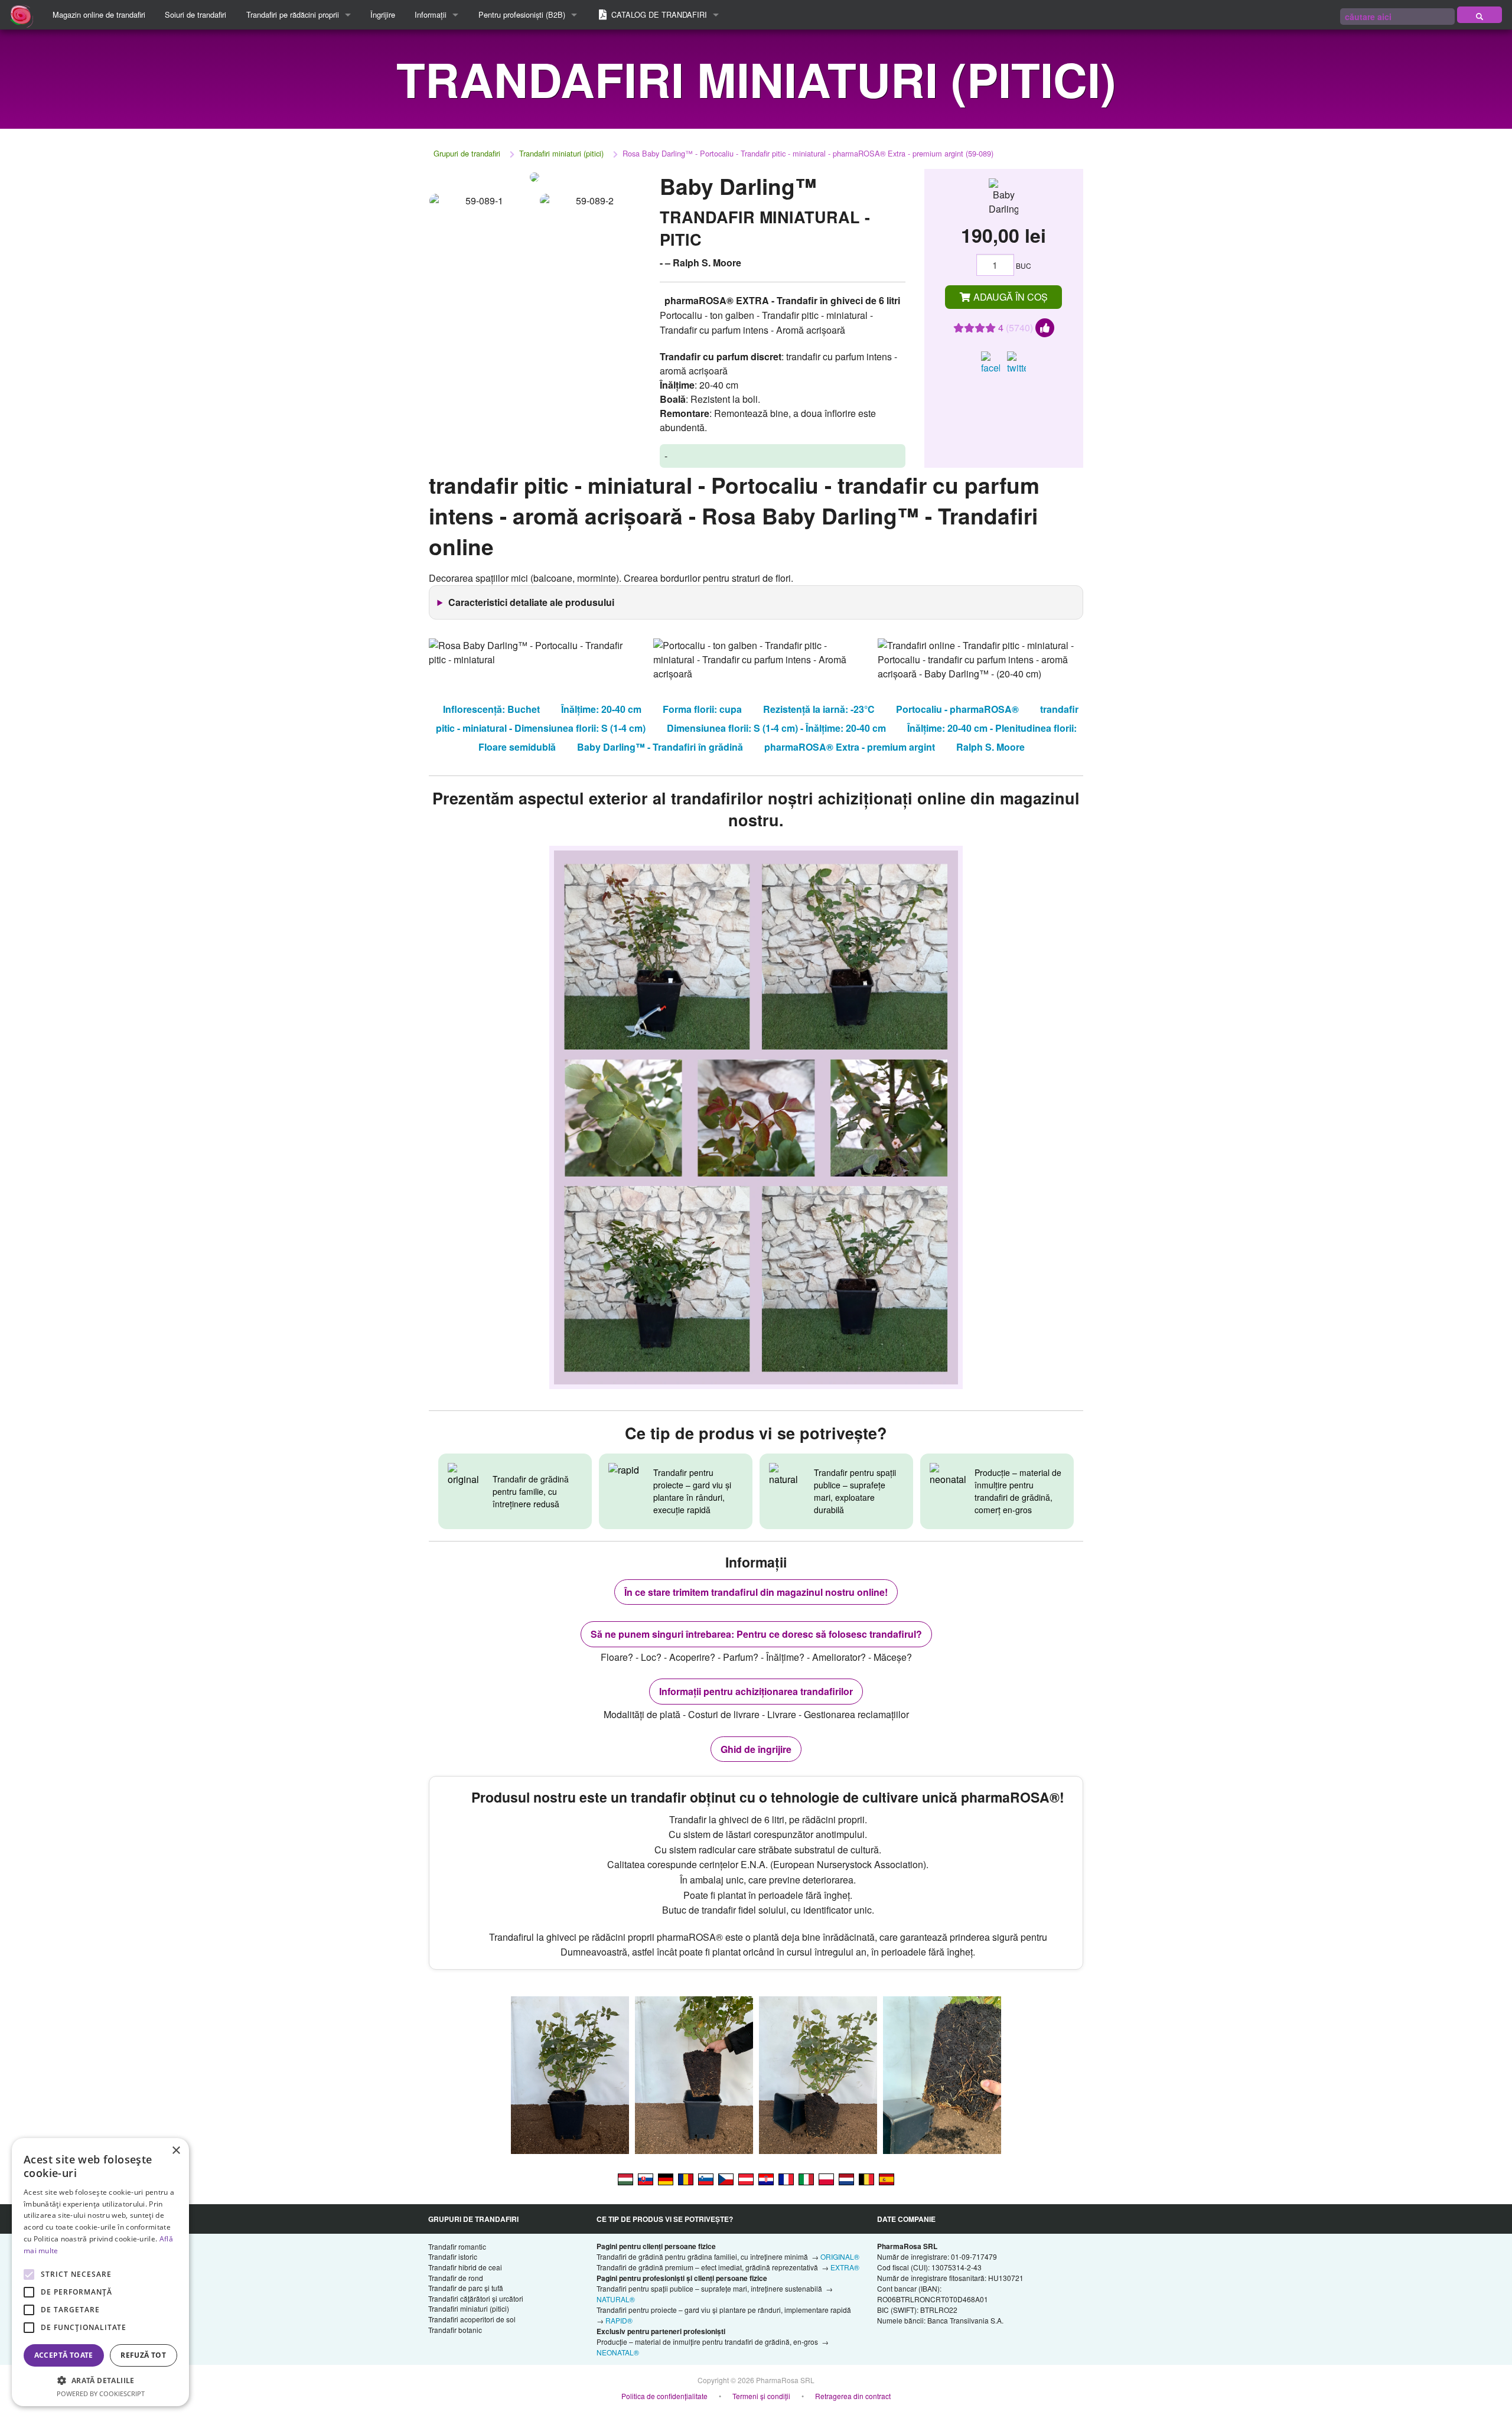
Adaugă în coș (1009, 297)
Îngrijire (383, 14)
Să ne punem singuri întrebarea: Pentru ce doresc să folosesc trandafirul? (756, 1634)
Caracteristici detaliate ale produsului (531, 602)
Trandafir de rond (456, 2278)
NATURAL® (616, 2299)
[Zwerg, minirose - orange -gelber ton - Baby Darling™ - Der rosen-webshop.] (666, 2178)
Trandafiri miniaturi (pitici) (561, 153)
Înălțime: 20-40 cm (601, 709)
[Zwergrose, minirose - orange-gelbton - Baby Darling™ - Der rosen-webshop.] (746, 2178)
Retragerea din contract (853, 2396)
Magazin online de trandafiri (99, 14)
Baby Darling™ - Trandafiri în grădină (660, 747)
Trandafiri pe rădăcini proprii (293, 14)
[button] (100, 2380)
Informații (431, 14)
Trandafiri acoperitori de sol (472, 2319)
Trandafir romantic (457, 2246)
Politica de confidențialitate (664, 2396)
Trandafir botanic (455, 2330)
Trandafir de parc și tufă (466, 2288)
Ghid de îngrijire (756, 1749)
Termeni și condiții (761, 2396)
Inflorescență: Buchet (491, 709)
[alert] (100, 2272)
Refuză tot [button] (143, 2355)
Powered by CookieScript (101, 2393)
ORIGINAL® (840, 2256)
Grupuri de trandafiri (467, 153)
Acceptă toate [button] (64, 2355)
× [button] (176, 2151)
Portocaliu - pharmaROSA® (957, 709)
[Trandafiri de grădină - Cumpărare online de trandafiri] (1480, 15)
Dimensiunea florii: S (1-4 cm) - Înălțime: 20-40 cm (776, 728)
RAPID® (619, 2320)
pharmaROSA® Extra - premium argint (850, 747)
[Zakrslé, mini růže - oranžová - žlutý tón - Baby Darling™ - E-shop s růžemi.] (726, 2178)
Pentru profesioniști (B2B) (522, 14)
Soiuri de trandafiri (195, 14)
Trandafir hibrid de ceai (465, 2267)
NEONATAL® (618, 2352)
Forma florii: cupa (702, 709)
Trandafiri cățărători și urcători (476, 2298)
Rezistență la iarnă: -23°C (819, 709)
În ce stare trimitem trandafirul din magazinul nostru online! (756, 1592)
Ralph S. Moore (990, 747)
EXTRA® (845, 2267)
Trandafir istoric (453, 2256)
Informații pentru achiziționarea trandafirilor (756, 1691)
